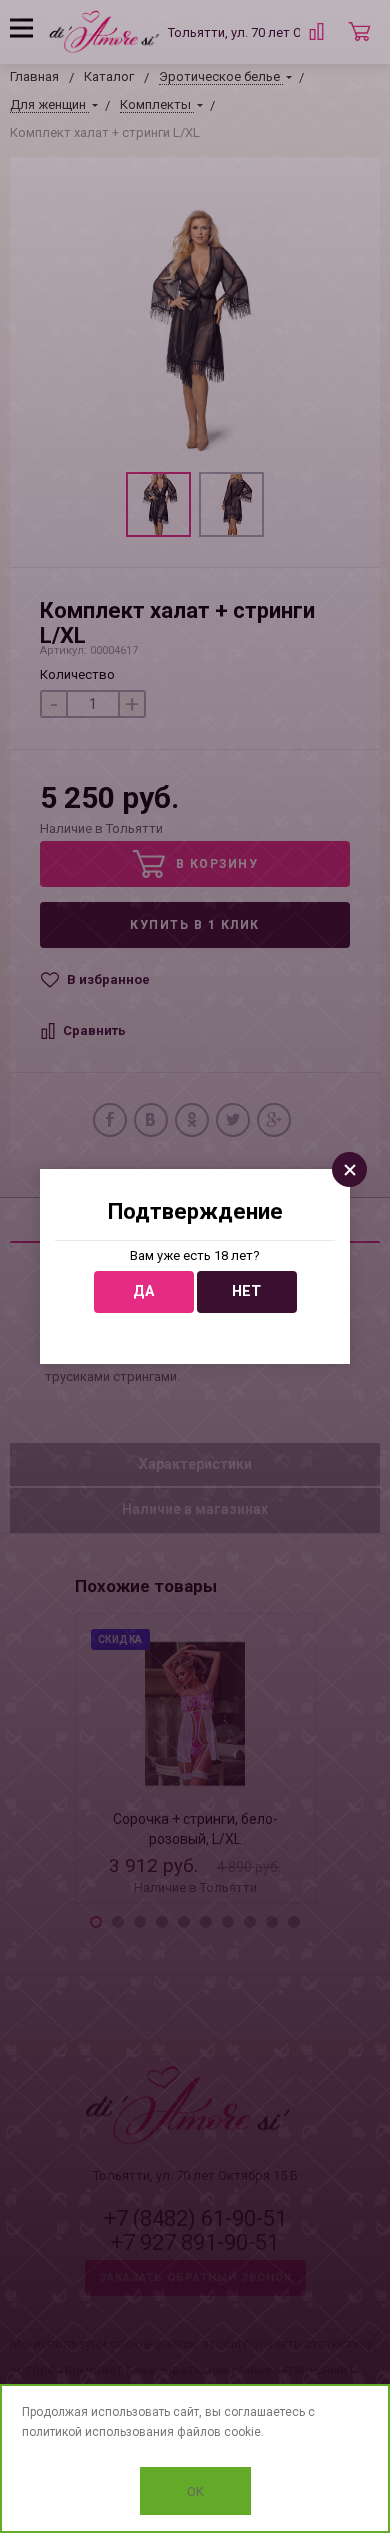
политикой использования (98, 2432)
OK (195, 2491)
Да (143, 1291)
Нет (246, 1291)
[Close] (349, 1169)
